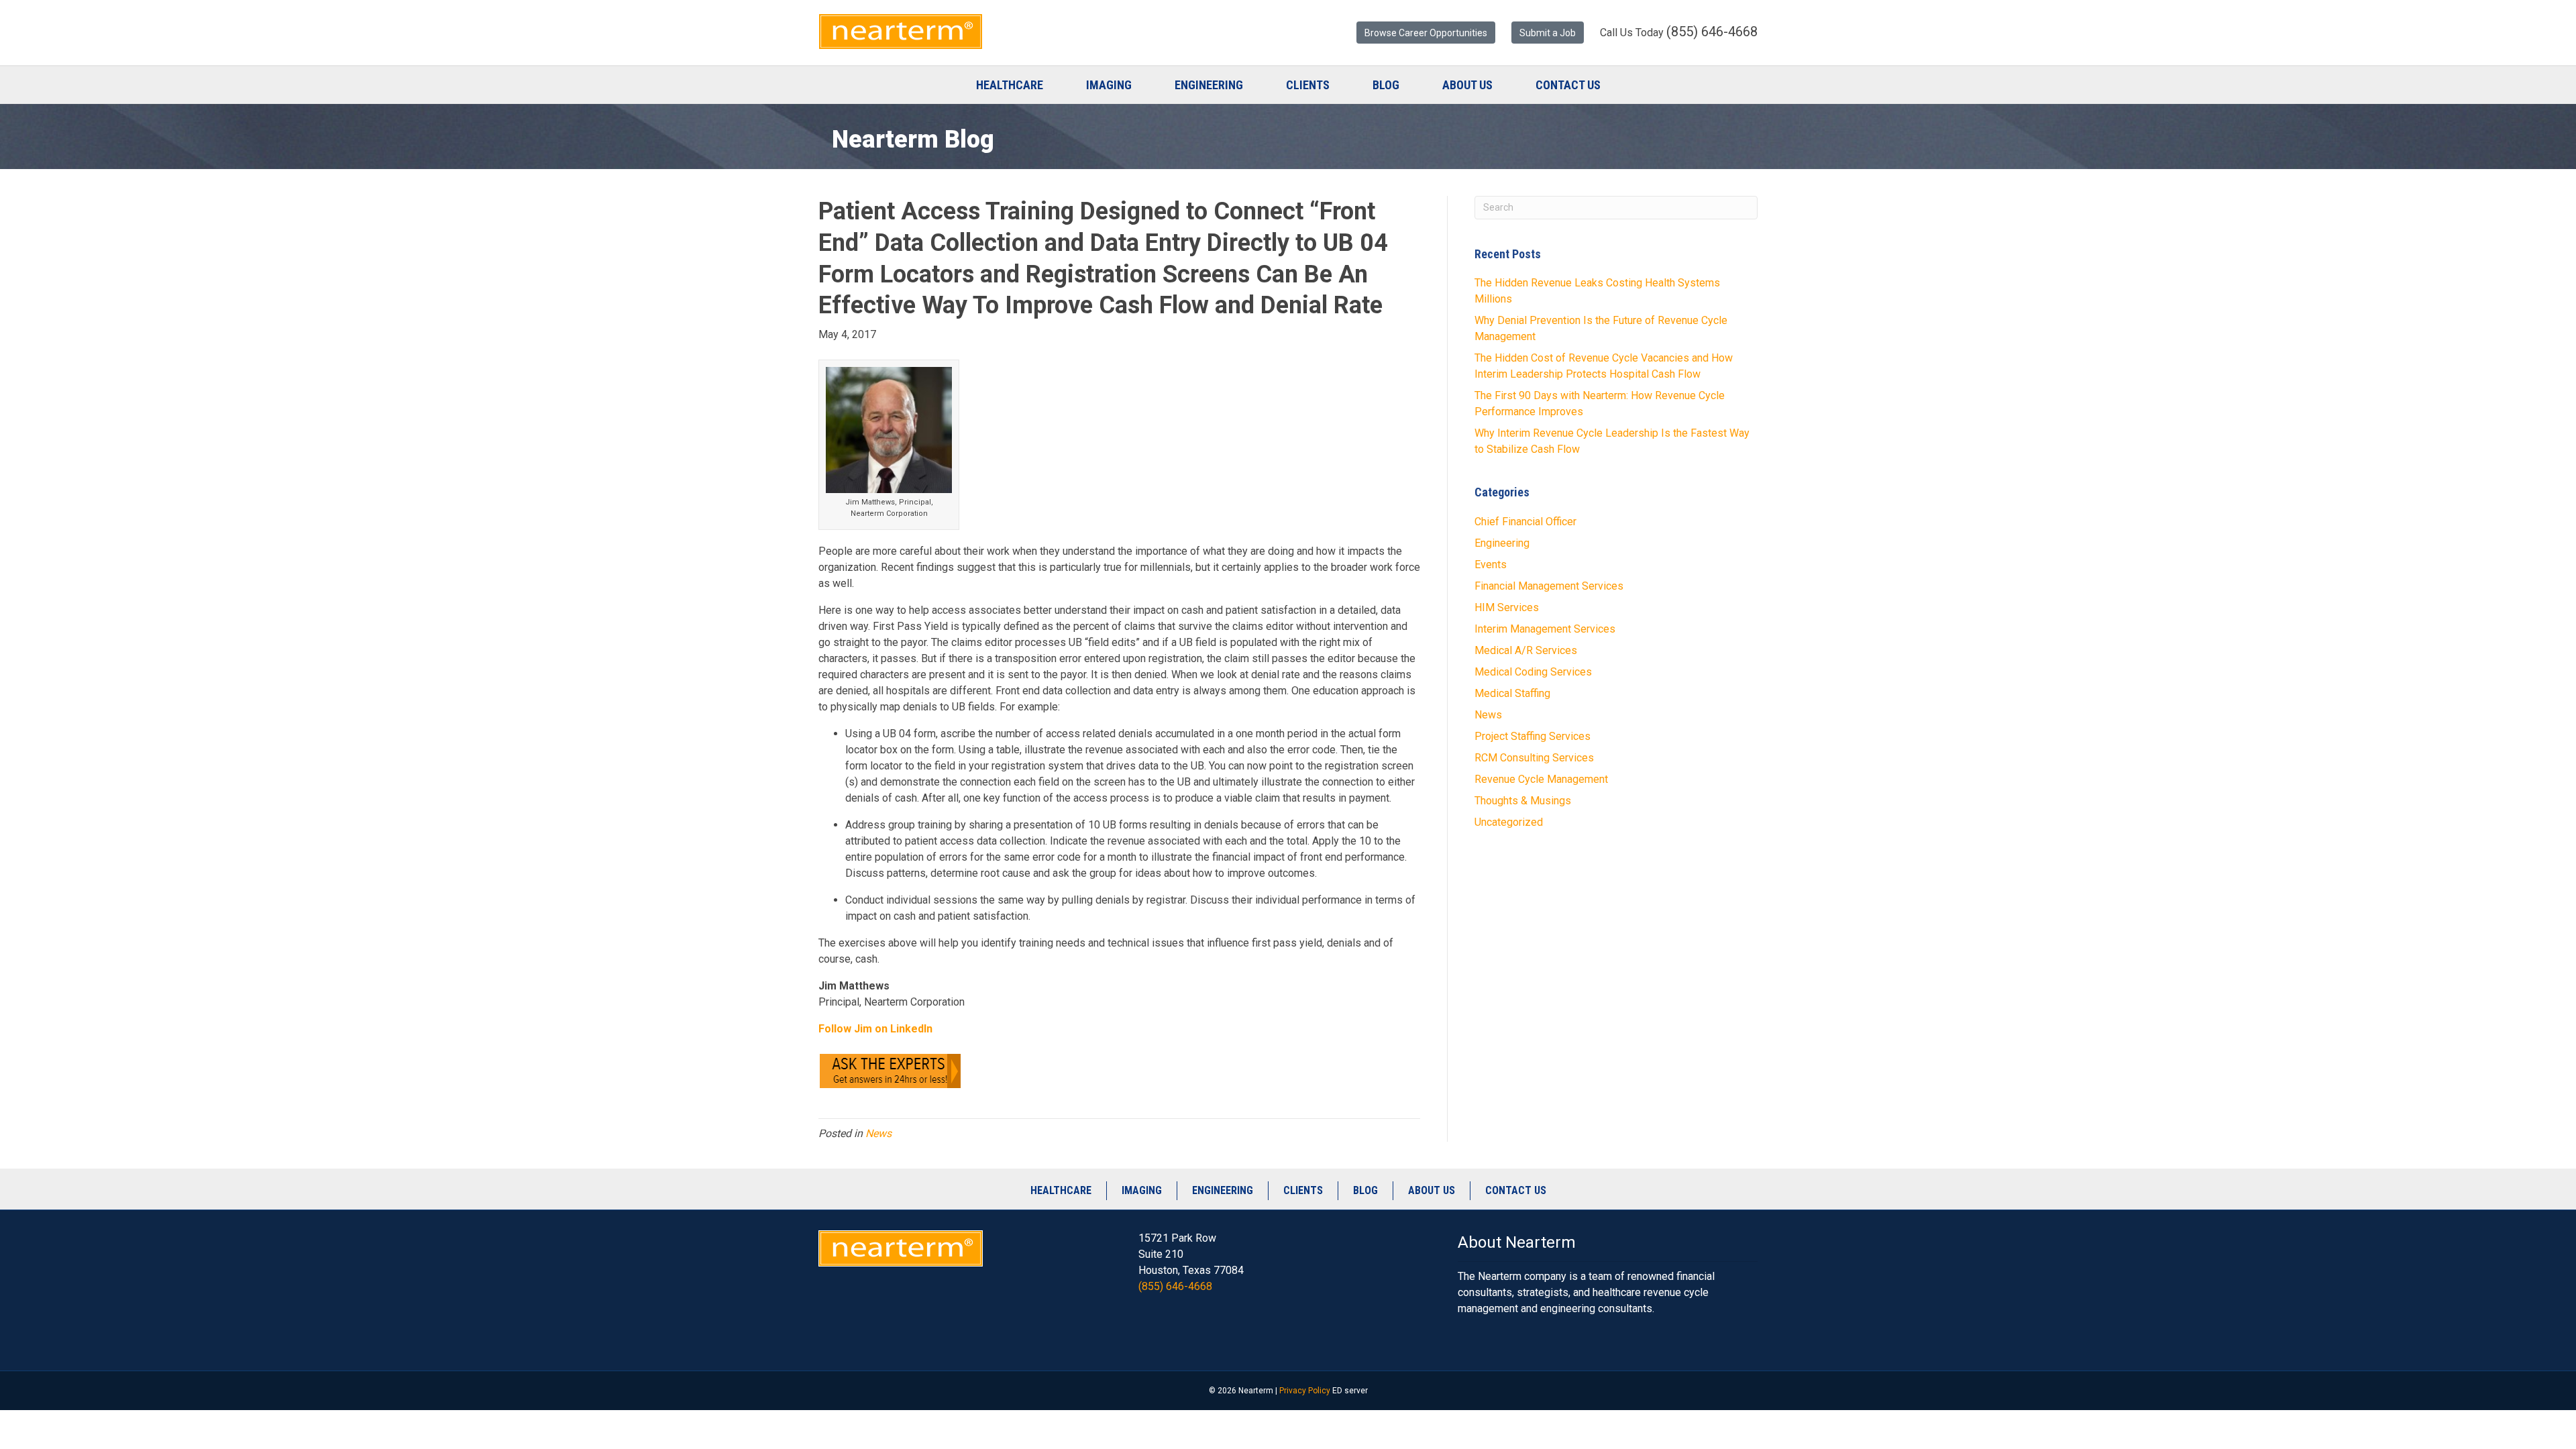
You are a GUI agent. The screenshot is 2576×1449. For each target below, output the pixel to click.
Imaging (1109, 85)
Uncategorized (1509, 822)
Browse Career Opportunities (1426, 33)
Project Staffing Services (1533, 736)
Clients (1308, 85)
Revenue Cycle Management (1541, 779)
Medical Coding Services (1533, 672)
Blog (1386, 85)
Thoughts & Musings (1523, 801)
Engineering (1209, 85)
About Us (1467, 85)
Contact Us (1568, 85)
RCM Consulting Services (1534, 758)
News (878, 1133)
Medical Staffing (1512, 693)
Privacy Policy (1305, 1391)
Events (1491, 565)
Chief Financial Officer (1525, 522)
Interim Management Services (1545, 629)
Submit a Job (1548, 33)
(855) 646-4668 (1175, 1286)
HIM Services (1507, 607)
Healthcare (1010, 85)
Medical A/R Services (1526, 650)
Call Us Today (1679, 32)
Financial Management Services (1549, 586)
